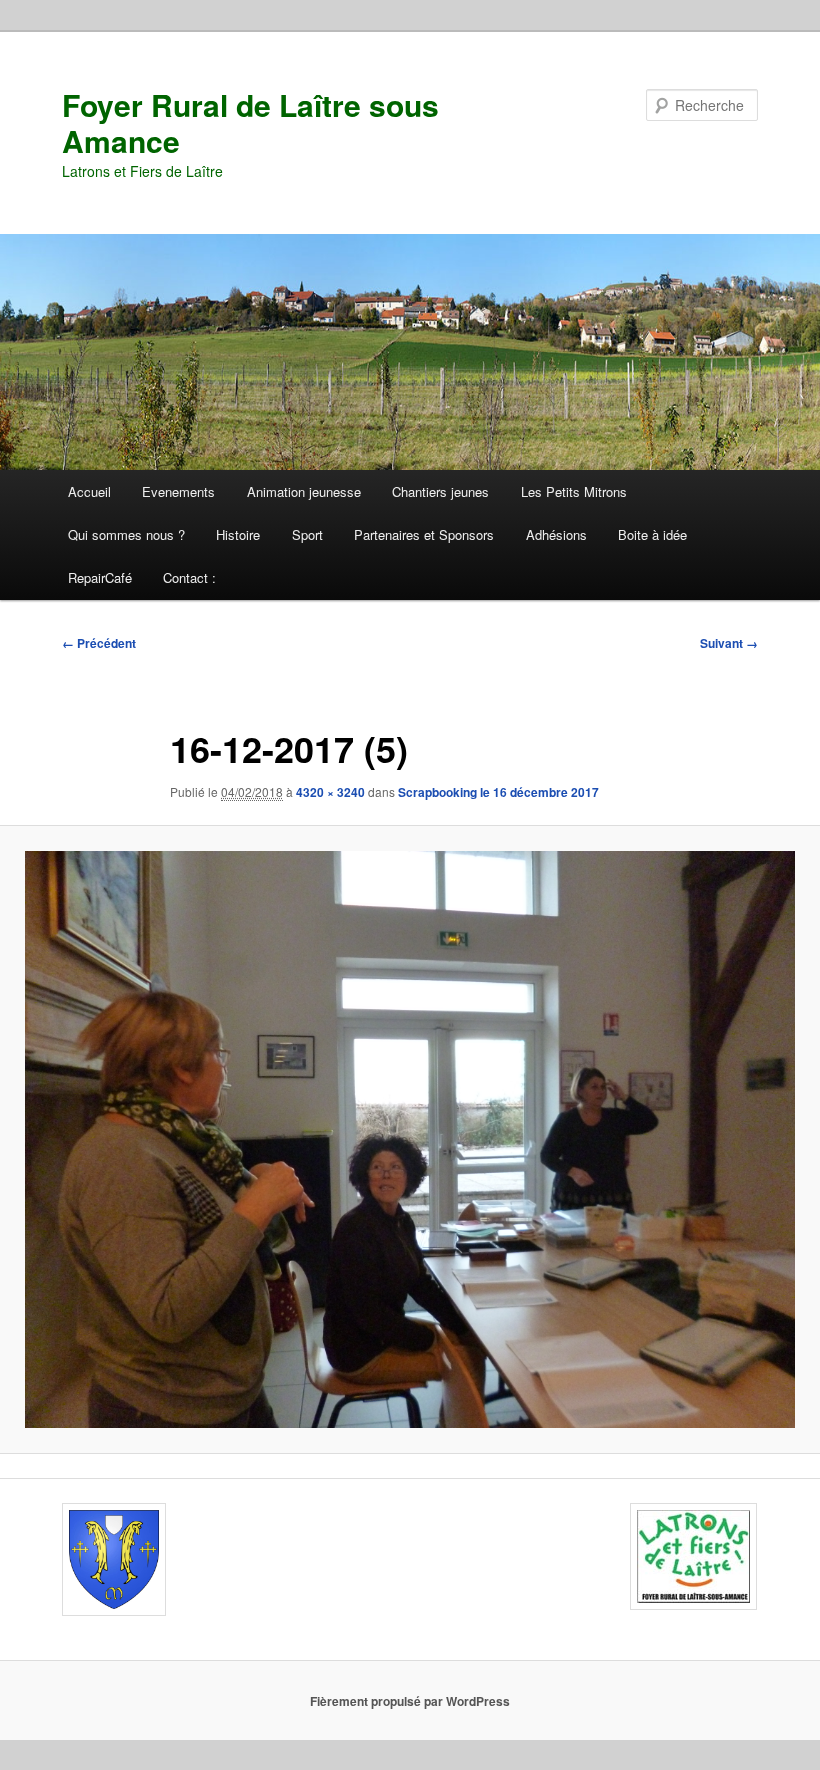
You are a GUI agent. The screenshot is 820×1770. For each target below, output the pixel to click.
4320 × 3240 (330, 792)
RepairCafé (100, 577)
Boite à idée (652, 534)
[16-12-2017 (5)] (410, 1140)
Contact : (189, 577)
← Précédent (99, 643)
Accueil (89, 491)
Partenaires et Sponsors (424, 534)
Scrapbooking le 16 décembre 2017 (498, 792)
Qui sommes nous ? (126, 534)
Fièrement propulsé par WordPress (410, 1701)
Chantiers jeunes (440, 491)
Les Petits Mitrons (574, 491)
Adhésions (556, 534)
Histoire (238, 534)
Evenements (178, 491)
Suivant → (729, 643)
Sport (307, 534)
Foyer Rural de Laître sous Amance (250, 122)
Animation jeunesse (304, 491)
